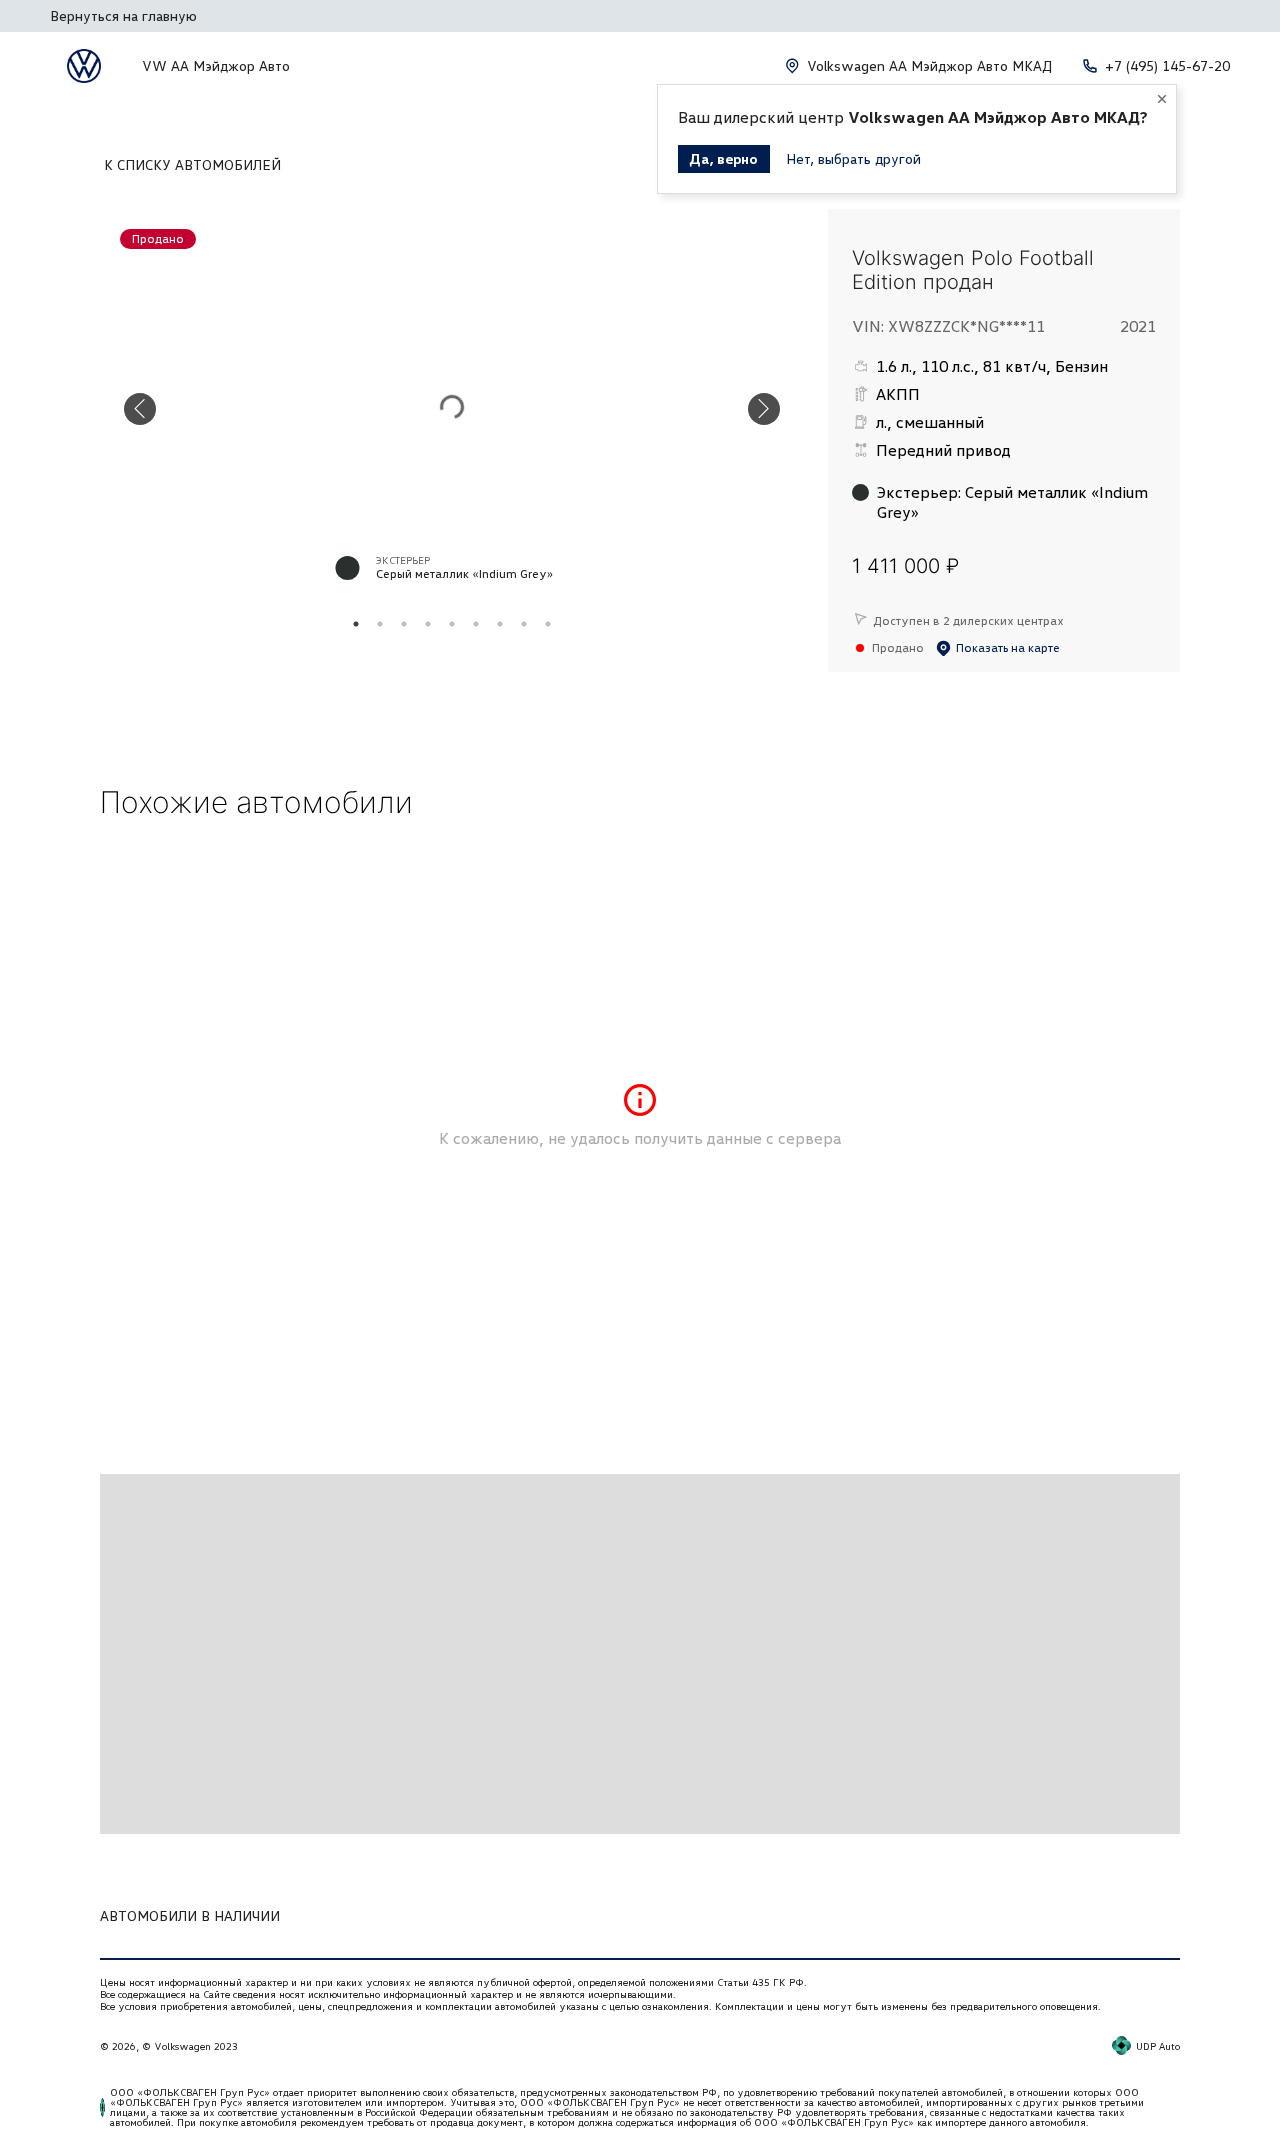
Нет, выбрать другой (853, 158)
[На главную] (84, 66)
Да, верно (724, 158)
